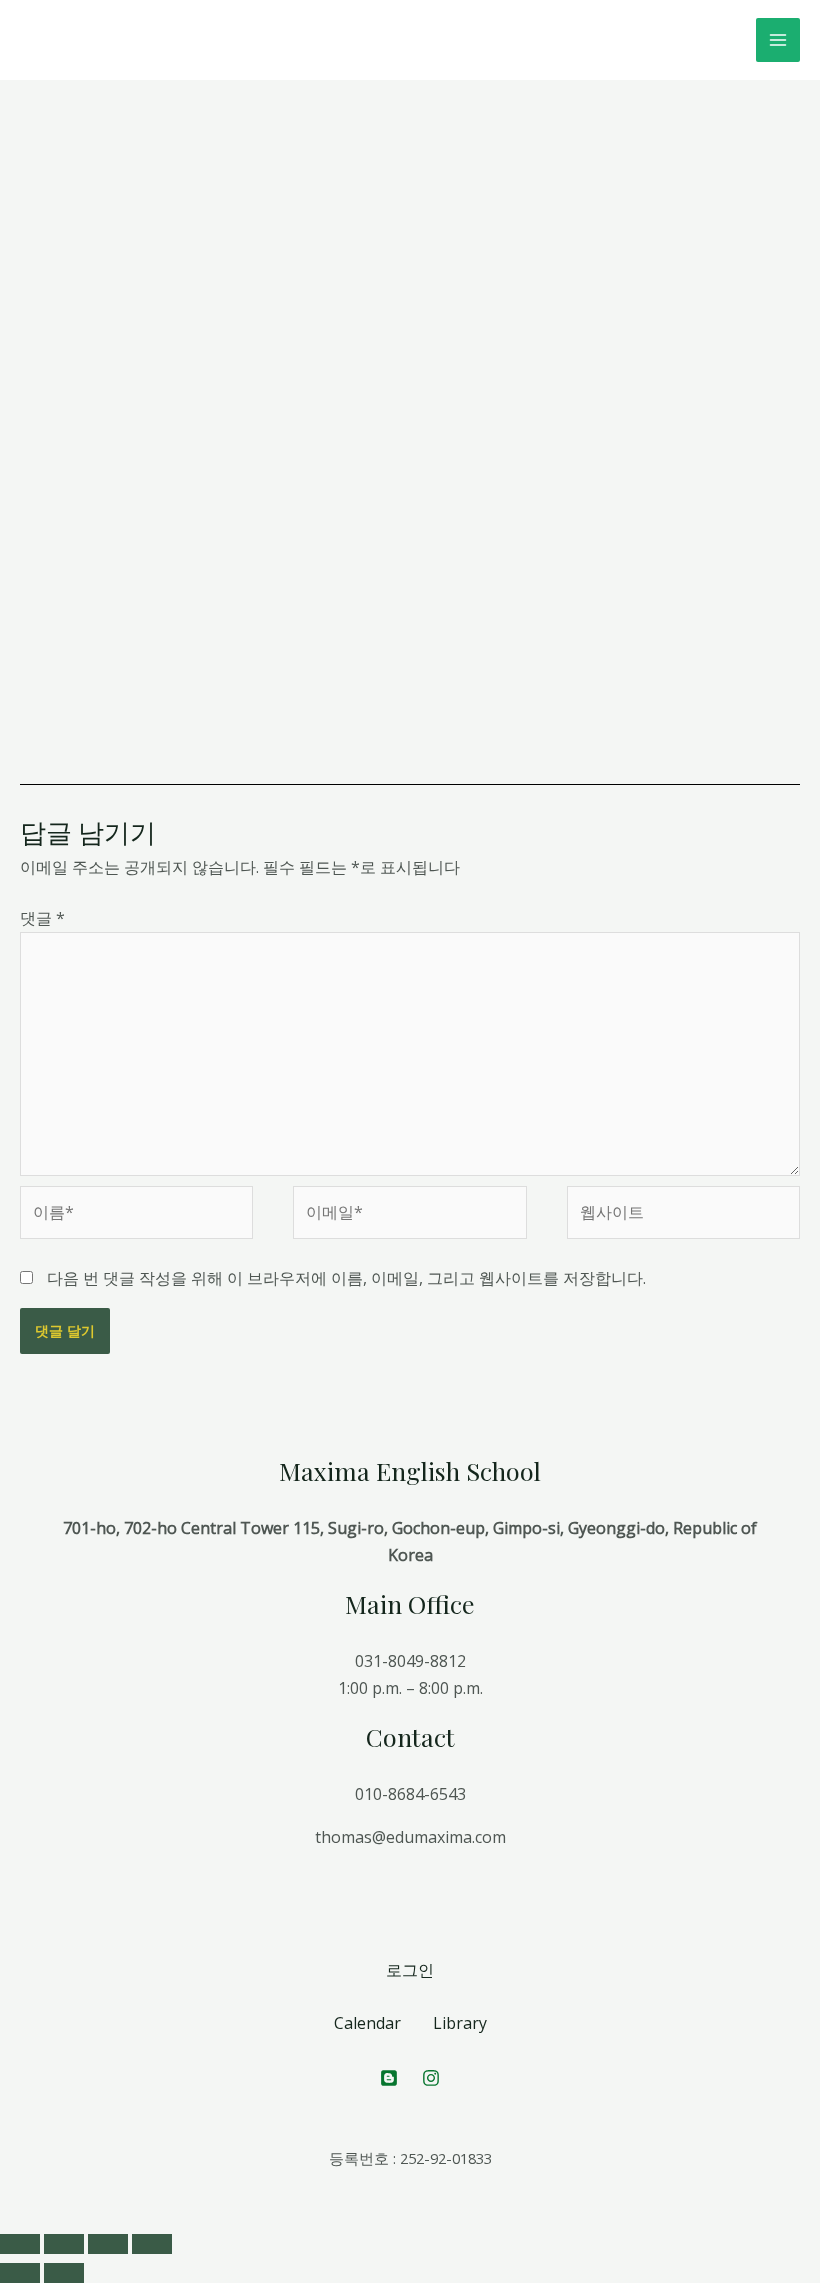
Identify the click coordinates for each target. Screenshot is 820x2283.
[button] (256, 221)
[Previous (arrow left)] (20, 2273)
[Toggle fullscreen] (108, 2244)
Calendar (367, 2023)
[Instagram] (431, 2078)
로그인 (410, 1970)
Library (460, 2023)
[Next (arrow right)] (64, 2273)
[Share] (64, 2244)
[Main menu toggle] (778, 40)
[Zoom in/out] (152, 2244)
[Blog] (389, 2078)
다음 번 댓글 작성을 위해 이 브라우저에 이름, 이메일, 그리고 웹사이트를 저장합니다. (346, 1278)
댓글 (42, 918)
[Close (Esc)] (20, 2244)
